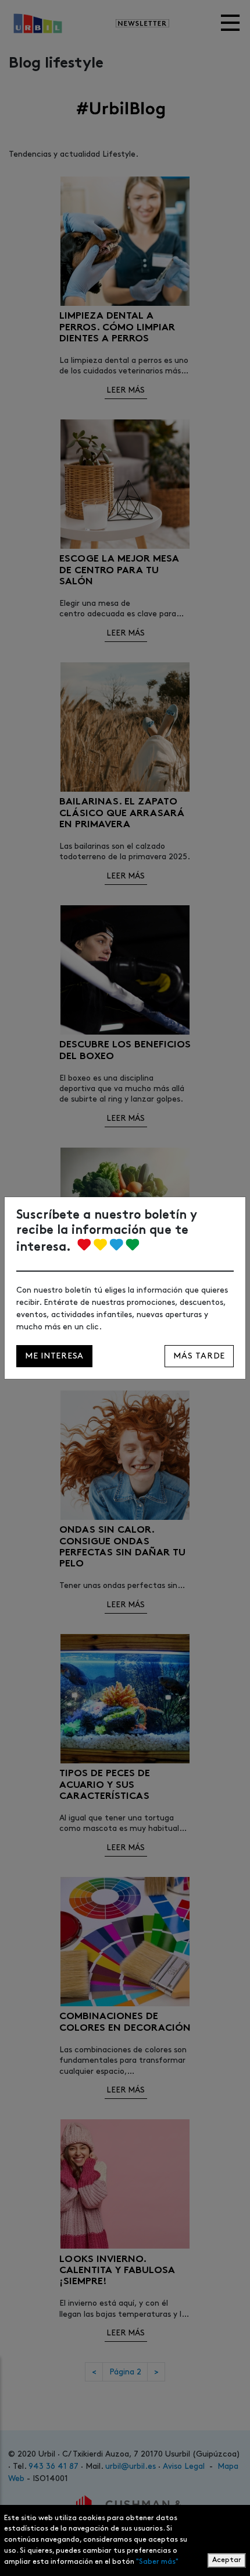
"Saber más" (157, 2562)
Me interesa (54, 1356)
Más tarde (199, 1356)
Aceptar (227, 2560)
